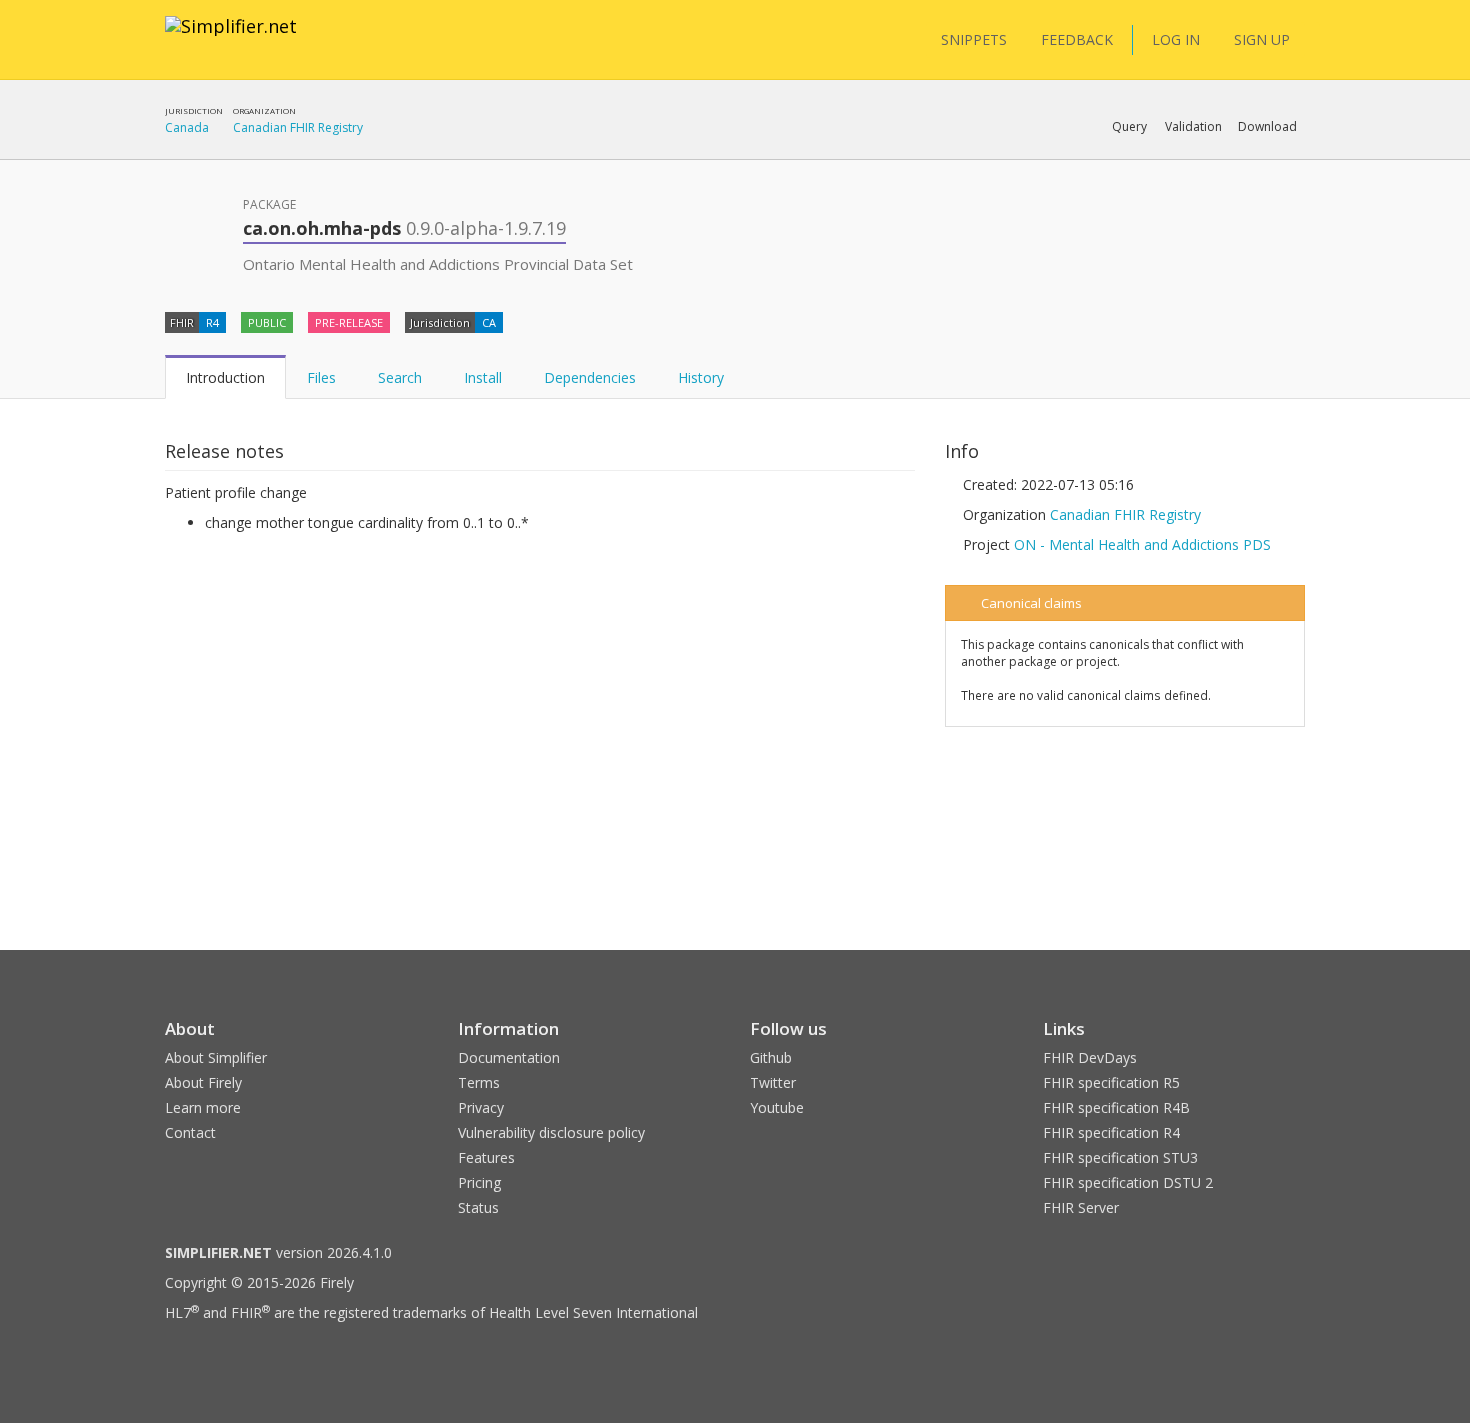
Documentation (509, 1057)
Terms (479, 1082)
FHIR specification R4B (1116, 1107)
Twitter (773, 1082)
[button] (1129, 127)
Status (478, 1207)
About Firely (203, 1082)
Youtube (777, 1107)
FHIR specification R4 (1111, 1132)
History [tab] (701, 377)
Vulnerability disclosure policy (551, 1132)
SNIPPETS (974, 39)
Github (771, 1057)
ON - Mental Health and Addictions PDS (1142, 544)
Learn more (203, 1107)
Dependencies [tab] (590, 377)
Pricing (479, 1182)
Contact (190, 1132)
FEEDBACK (1077, 39)
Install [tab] (483, 377)
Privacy (481, 1107)
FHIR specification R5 (1111, 1082)
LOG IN (1176, 39)
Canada (187, 127)
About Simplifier (216, 1057)
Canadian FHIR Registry (298, 127)
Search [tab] (400, 377)
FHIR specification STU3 (1120, 1157)
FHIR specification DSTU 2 (1128, 1182)
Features (486, 1157)
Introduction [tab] (225, 377)
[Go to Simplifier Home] (231, 39)
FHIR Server (1081, 1207)
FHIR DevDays (1090, 1057)
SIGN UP (1262, 39)
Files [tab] (321, 377)
